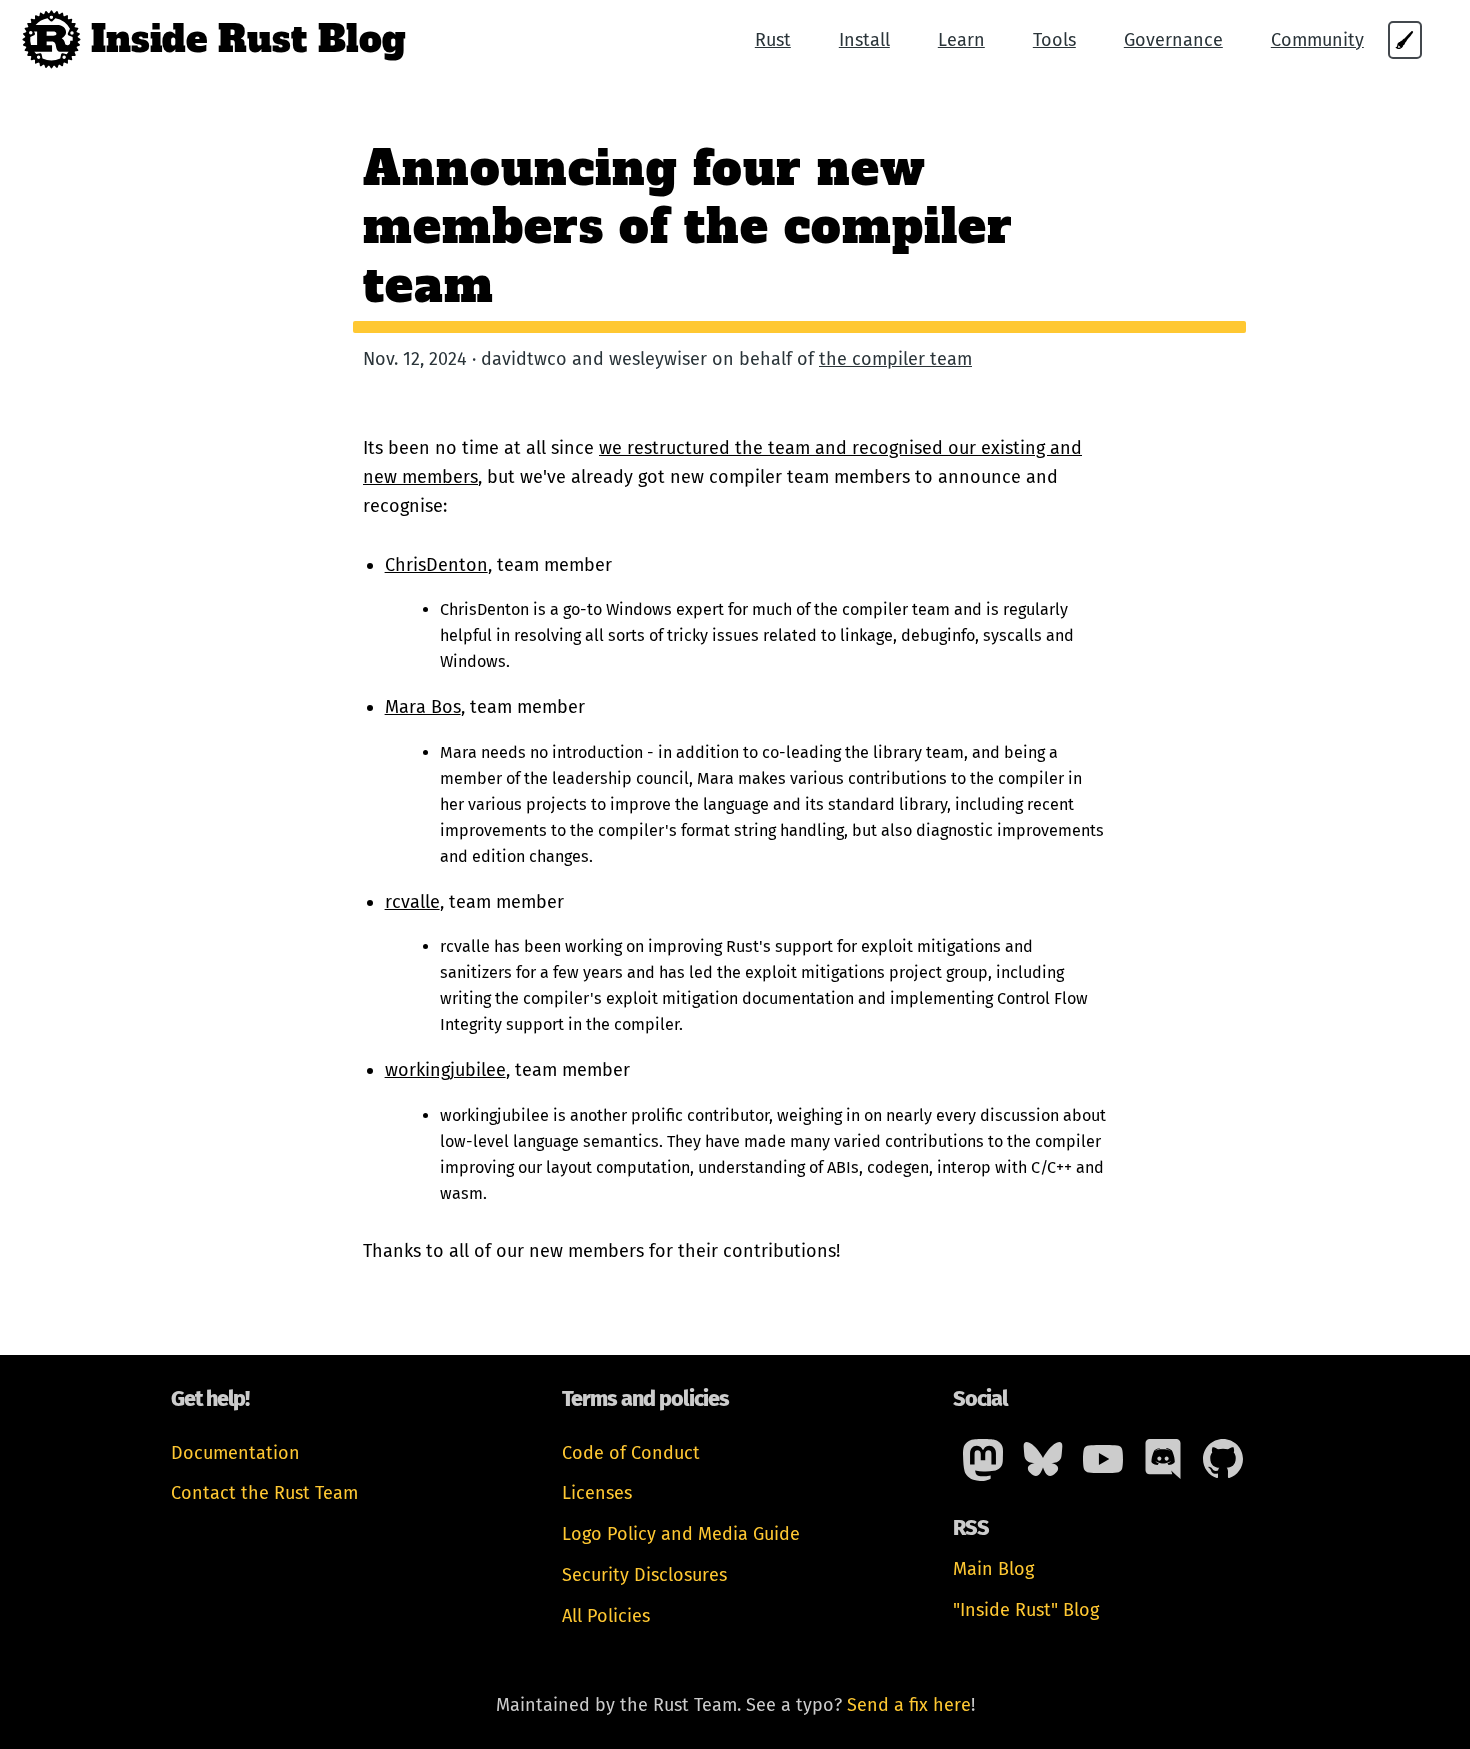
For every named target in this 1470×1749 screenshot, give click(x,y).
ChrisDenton (436, 565)
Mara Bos (423, 707)
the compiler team (895, 359)
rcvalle (412, 902)
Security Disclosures (644, 1575)
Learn (961, 40)
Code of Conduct (631, 1453)
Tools (1054, 40)
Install (864, 40)
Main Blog (993, 1569)
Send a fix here (909, 1705)
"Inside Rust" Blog (1026, 1610)
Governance (1173, 40)
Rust (773, 40)
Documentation (235, 1453)
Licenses (597, 1493)
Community (1317, 40)
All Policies (606, 1616)
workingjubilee (445, 1070)
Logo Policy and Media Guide (681, 1534)
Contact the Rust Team (264, 1493)
